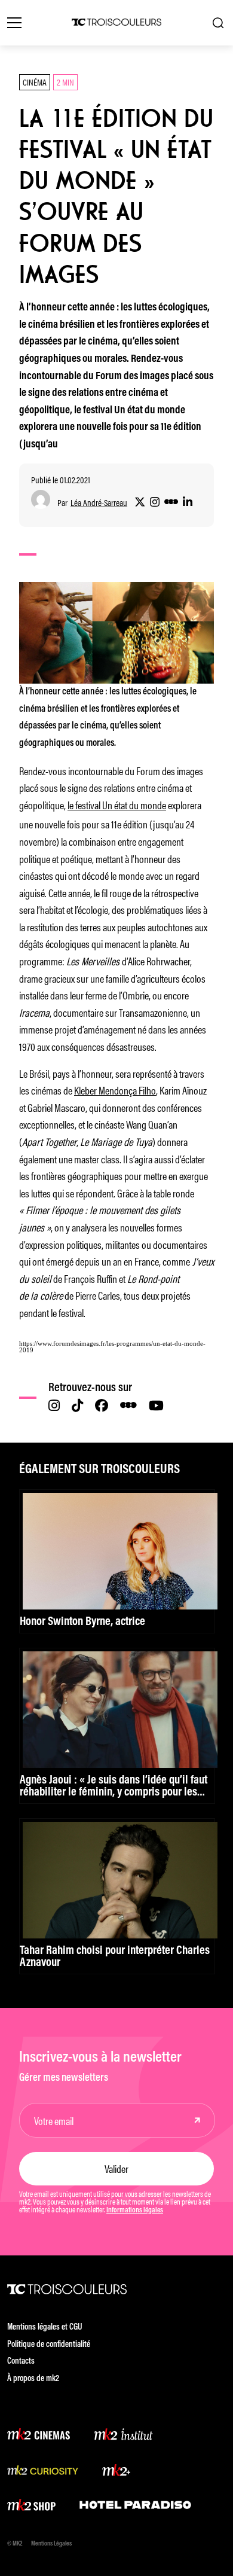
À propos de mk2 (33, 2379)
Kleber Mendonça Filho (115, 1090)
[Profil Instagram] (155, 502)
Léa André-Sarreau (99, 503)
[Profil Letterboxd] (171, 502)
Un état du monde (133, 804)
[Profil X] (140, 502)
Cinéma (35, 82)
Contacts (21, 2362)
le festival (84, 804)
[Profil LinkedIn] (188, 502)
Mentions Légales (51, 2544)
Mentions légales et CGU (45, 2327)
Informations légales (135, 2211)
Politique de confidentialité (49, 2345)
